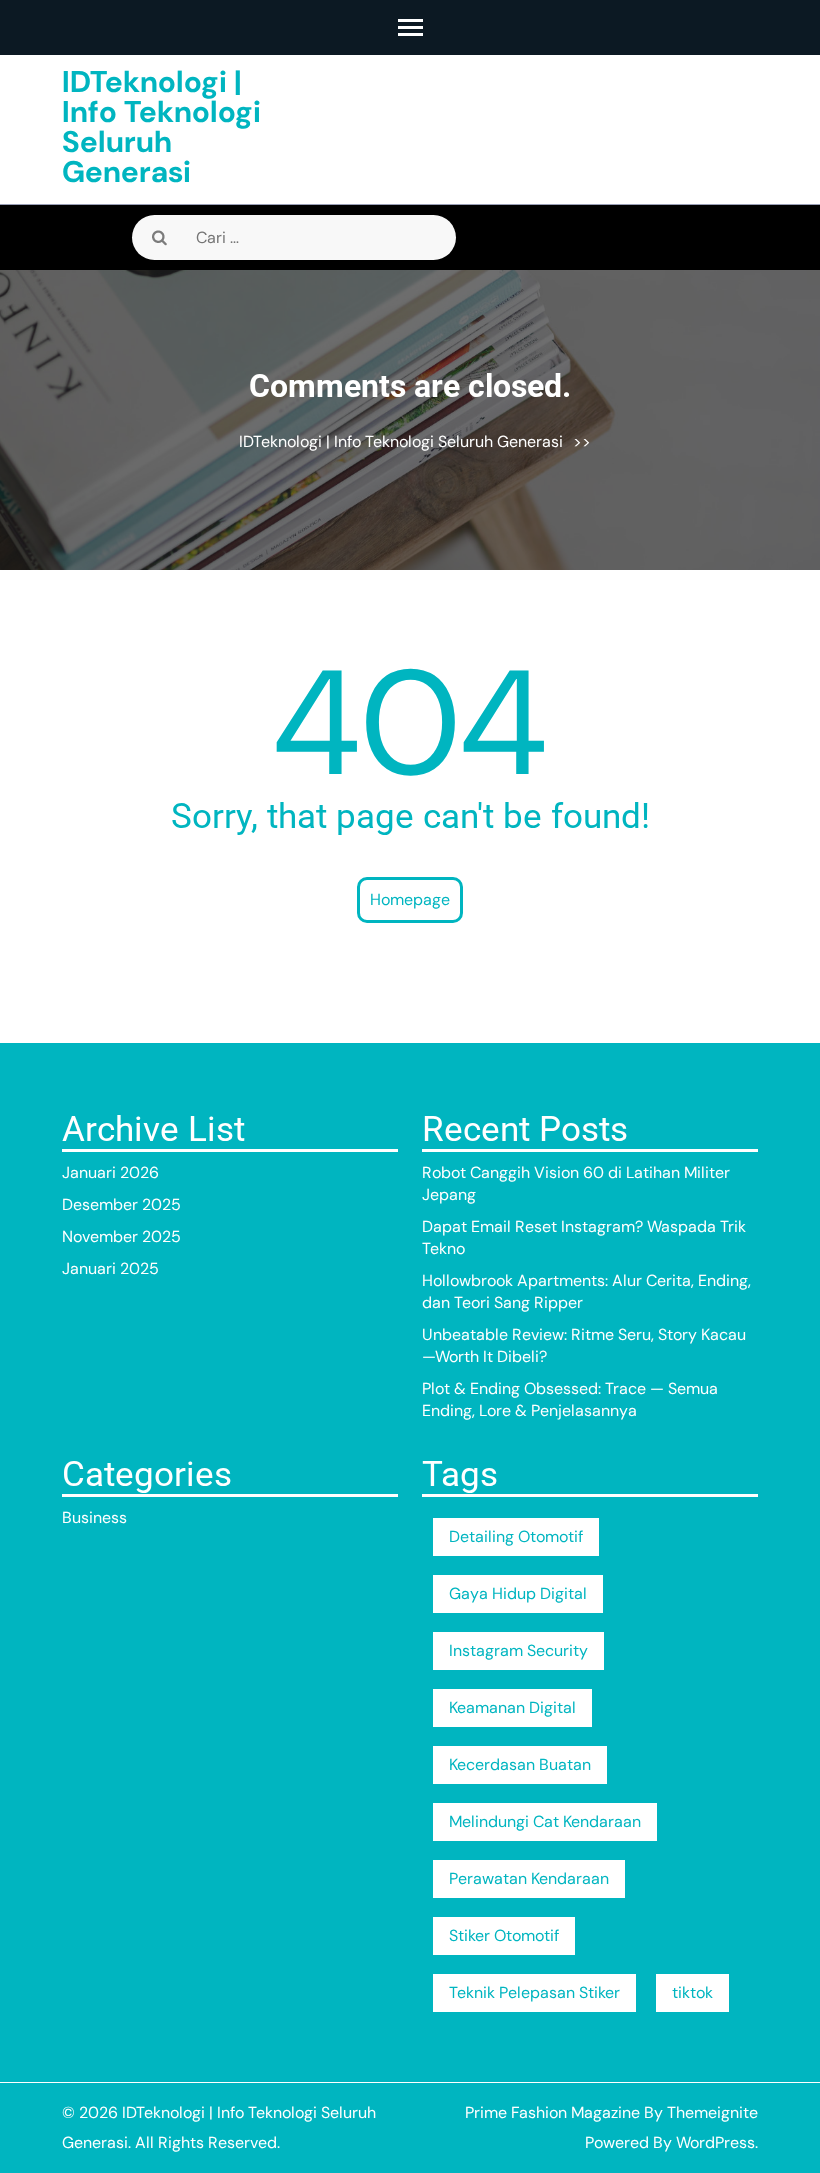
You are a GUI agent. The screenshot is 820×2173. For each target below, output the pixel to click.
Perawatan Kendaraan (529, 1878)
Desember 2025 (121, 1204)
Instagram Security (518, 1650)
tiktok (692, 1992)
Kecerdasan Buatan (520, 1764)
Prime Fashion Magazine (552, 2112)
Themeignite (712, 2112)
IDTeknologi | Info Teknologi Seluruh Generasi (161, 126)
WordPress (715, 2142)
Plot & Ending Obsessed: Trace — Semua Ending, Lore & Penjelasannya (570, 1399)
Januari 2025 (110, 1268)
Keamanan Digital (512, 1707)
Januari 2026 (110, 1172)
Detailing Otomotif (516, 1536)
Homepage (410, 899)
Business (94, 1517)
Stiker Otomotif (504, 1935)
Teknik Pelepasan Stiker (534, 1992)
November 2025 (121, 1236)
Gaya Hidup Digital (518, 1593)
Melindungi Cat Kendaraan (545, 1821)
